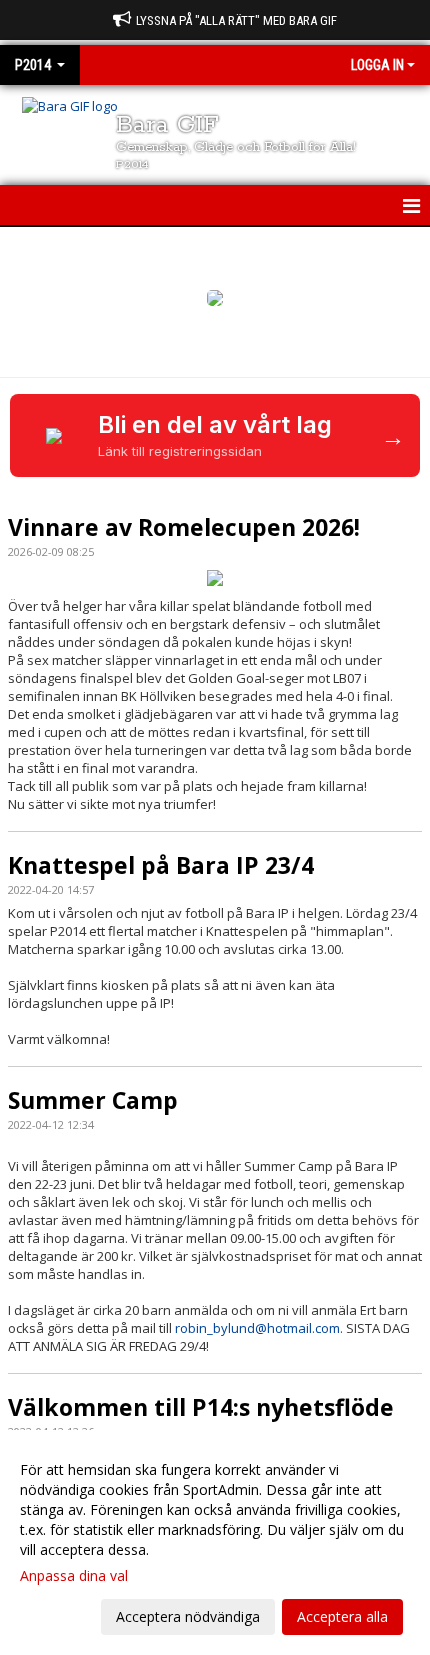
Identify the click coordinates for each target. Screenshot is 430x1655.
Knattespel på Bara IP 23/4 (161, 865)
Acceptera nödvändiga (188, 1616)
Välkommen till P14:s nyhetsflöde (201, 1407)
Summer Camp (93, 1100)
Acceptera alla (342, 1616)
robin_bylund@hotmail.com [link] (257, 1328)
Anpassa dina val (74, 1576)
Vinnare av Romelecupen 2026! (184, 527)
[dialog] (215, 1542)
